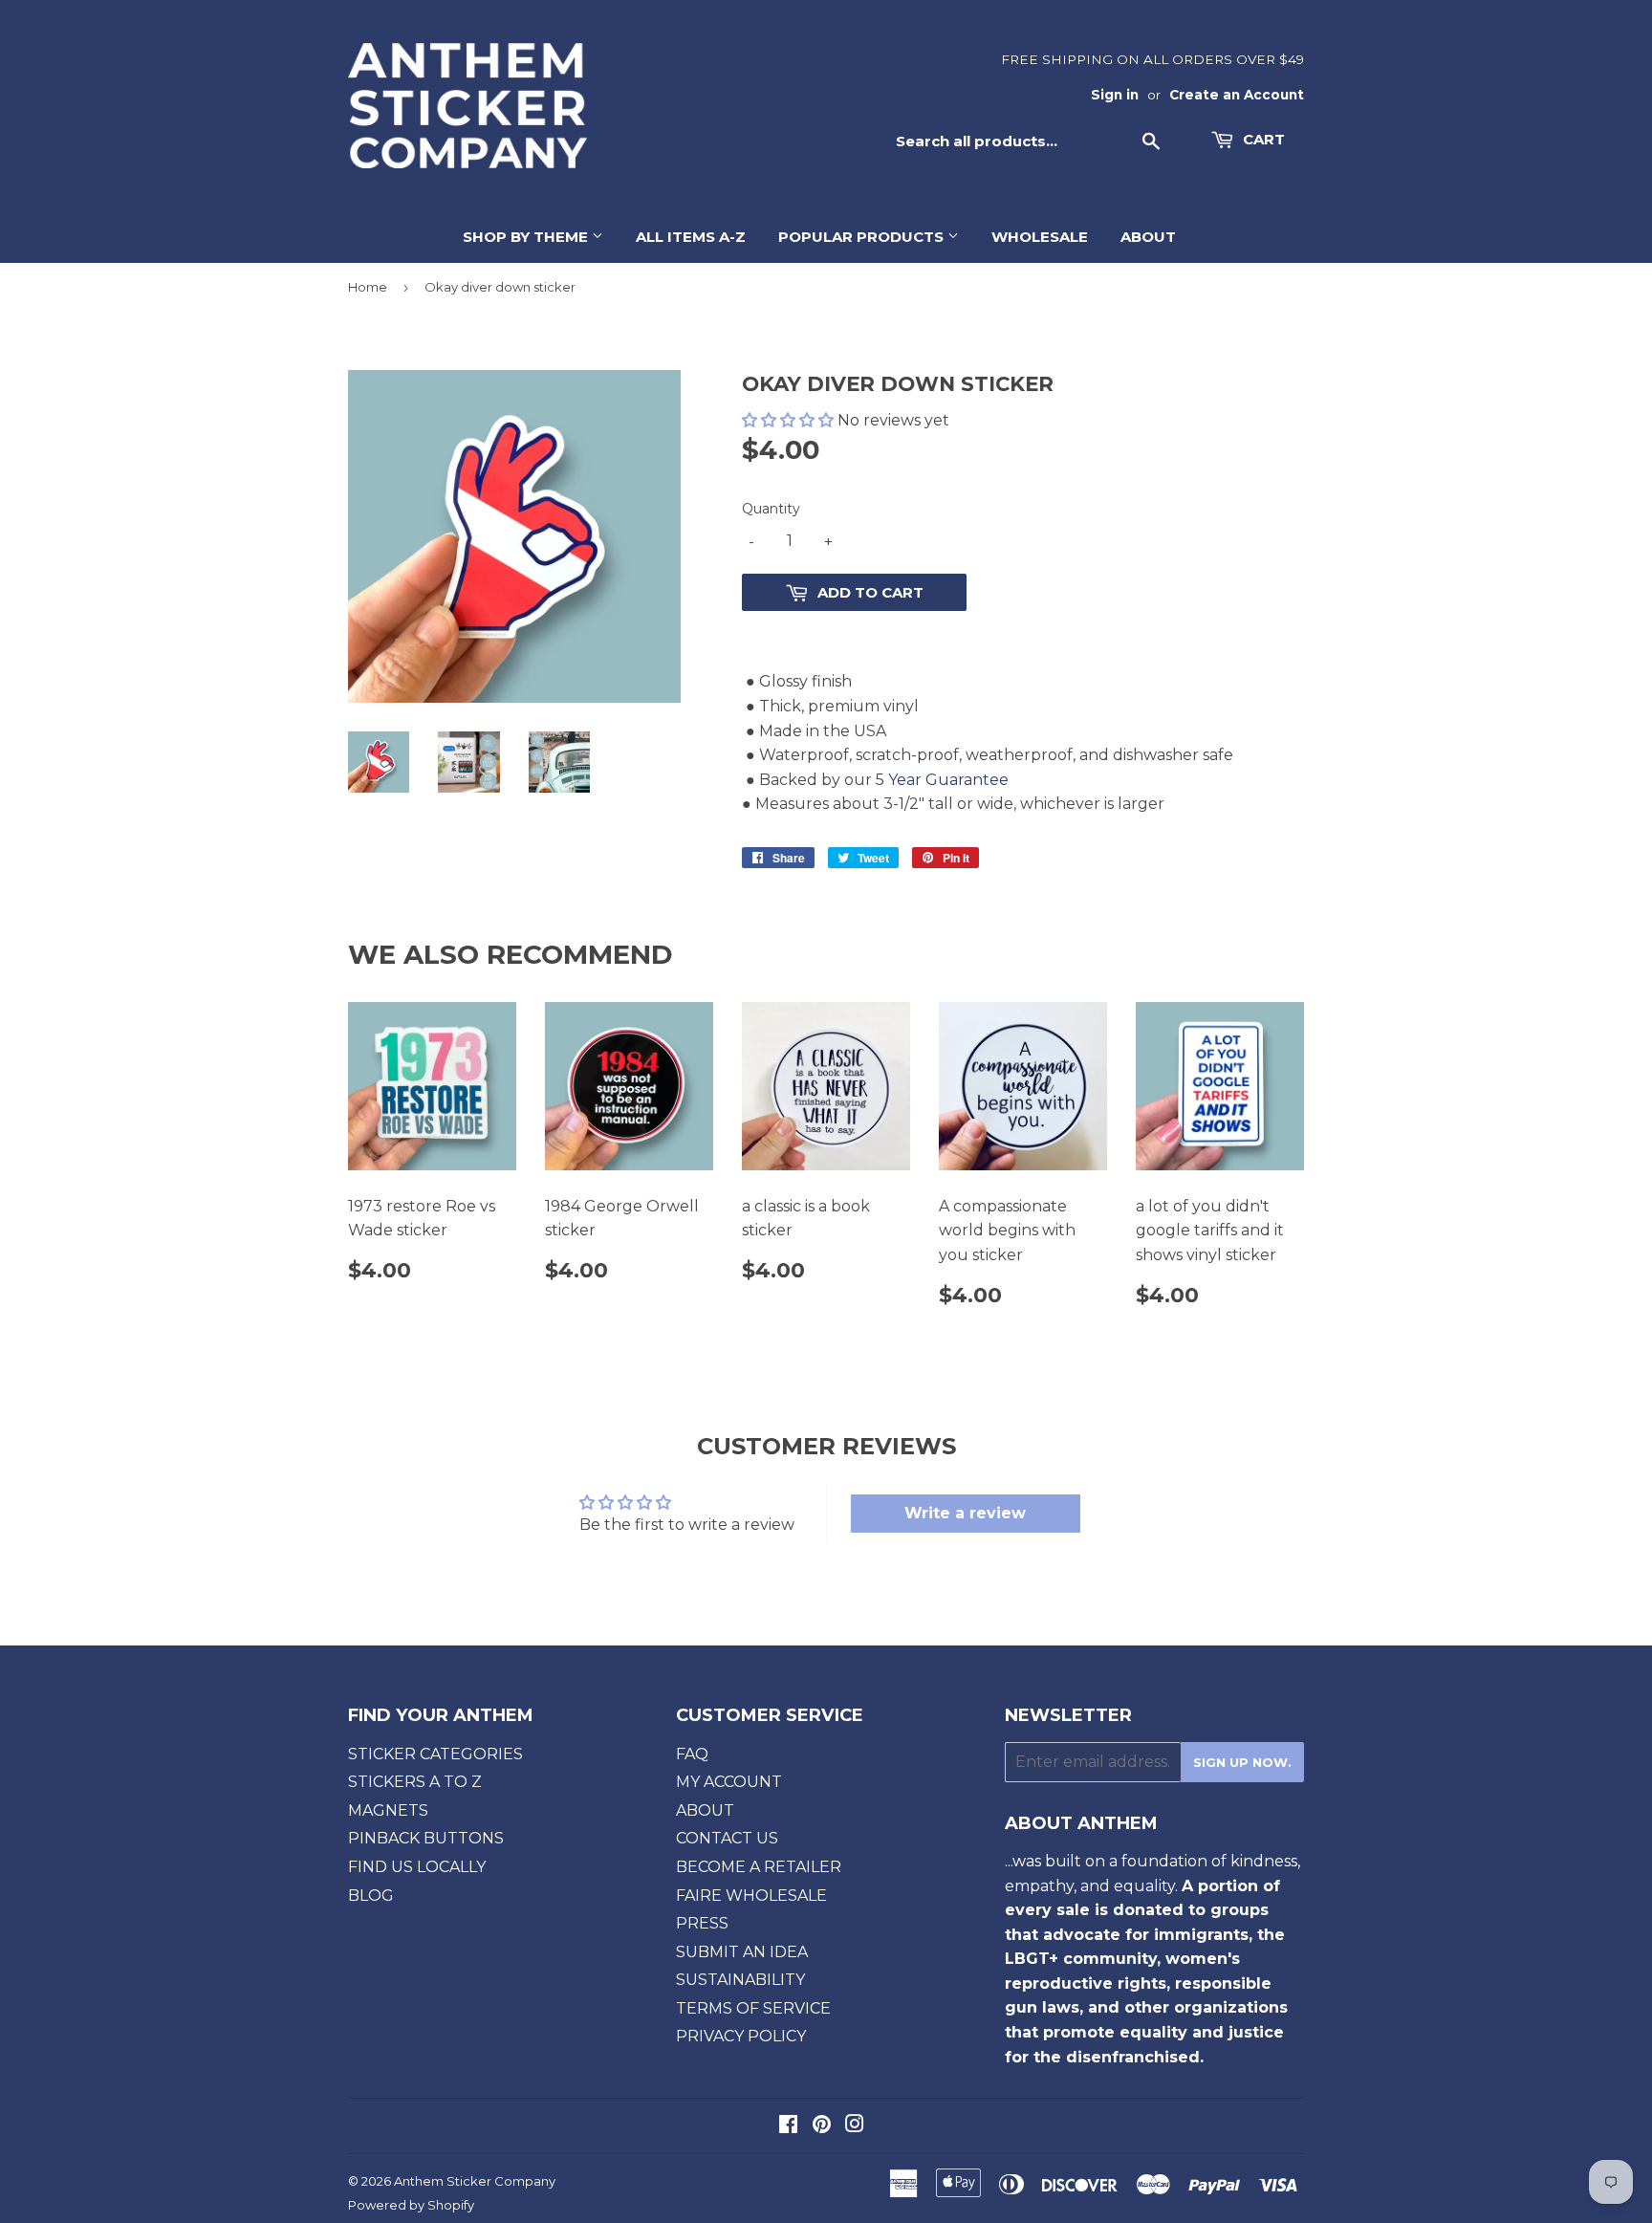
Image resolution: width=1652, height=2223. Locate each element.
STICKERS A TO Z (415, 1782)
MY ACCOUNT (729, 1782)
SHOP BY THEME (527, 237)
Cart (1262, 139)
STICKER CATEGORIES (435, 1754)
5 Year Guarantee (942, 780)
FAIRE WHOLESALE (751, 1896)
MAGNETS (388, 1810)
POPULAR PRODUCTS (863, 237)
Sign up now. (1242, 1762)
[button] (790, 420)
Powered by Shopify (411, 2205)
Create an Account (1237, 95)
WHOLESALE (1040, 237)
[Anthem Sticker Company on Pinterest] (822, 2126)
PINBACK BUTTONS (426, 1838)
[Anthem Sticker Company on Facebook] (788, 2126)
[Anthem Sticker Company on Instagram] (855, 2126)
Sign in (1115, 95)
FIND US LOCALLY (417, 1867)
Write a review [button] (965, 1513)
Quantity (771, 509)
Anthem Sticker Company (475, 2181)
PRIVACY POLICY (741, 2036)
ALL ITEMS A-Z (691, 237)
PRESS (702, 1923)
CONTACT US (727, 1838)
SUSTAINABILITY (740, 1980)
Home (368, 287)
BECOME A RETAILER (759, 1867)
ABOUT (1148, 237)
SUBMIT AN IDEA (742, 1952)
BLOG (371, 1896)
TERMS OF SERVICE (753, 2008)
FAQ (692, 1754)
